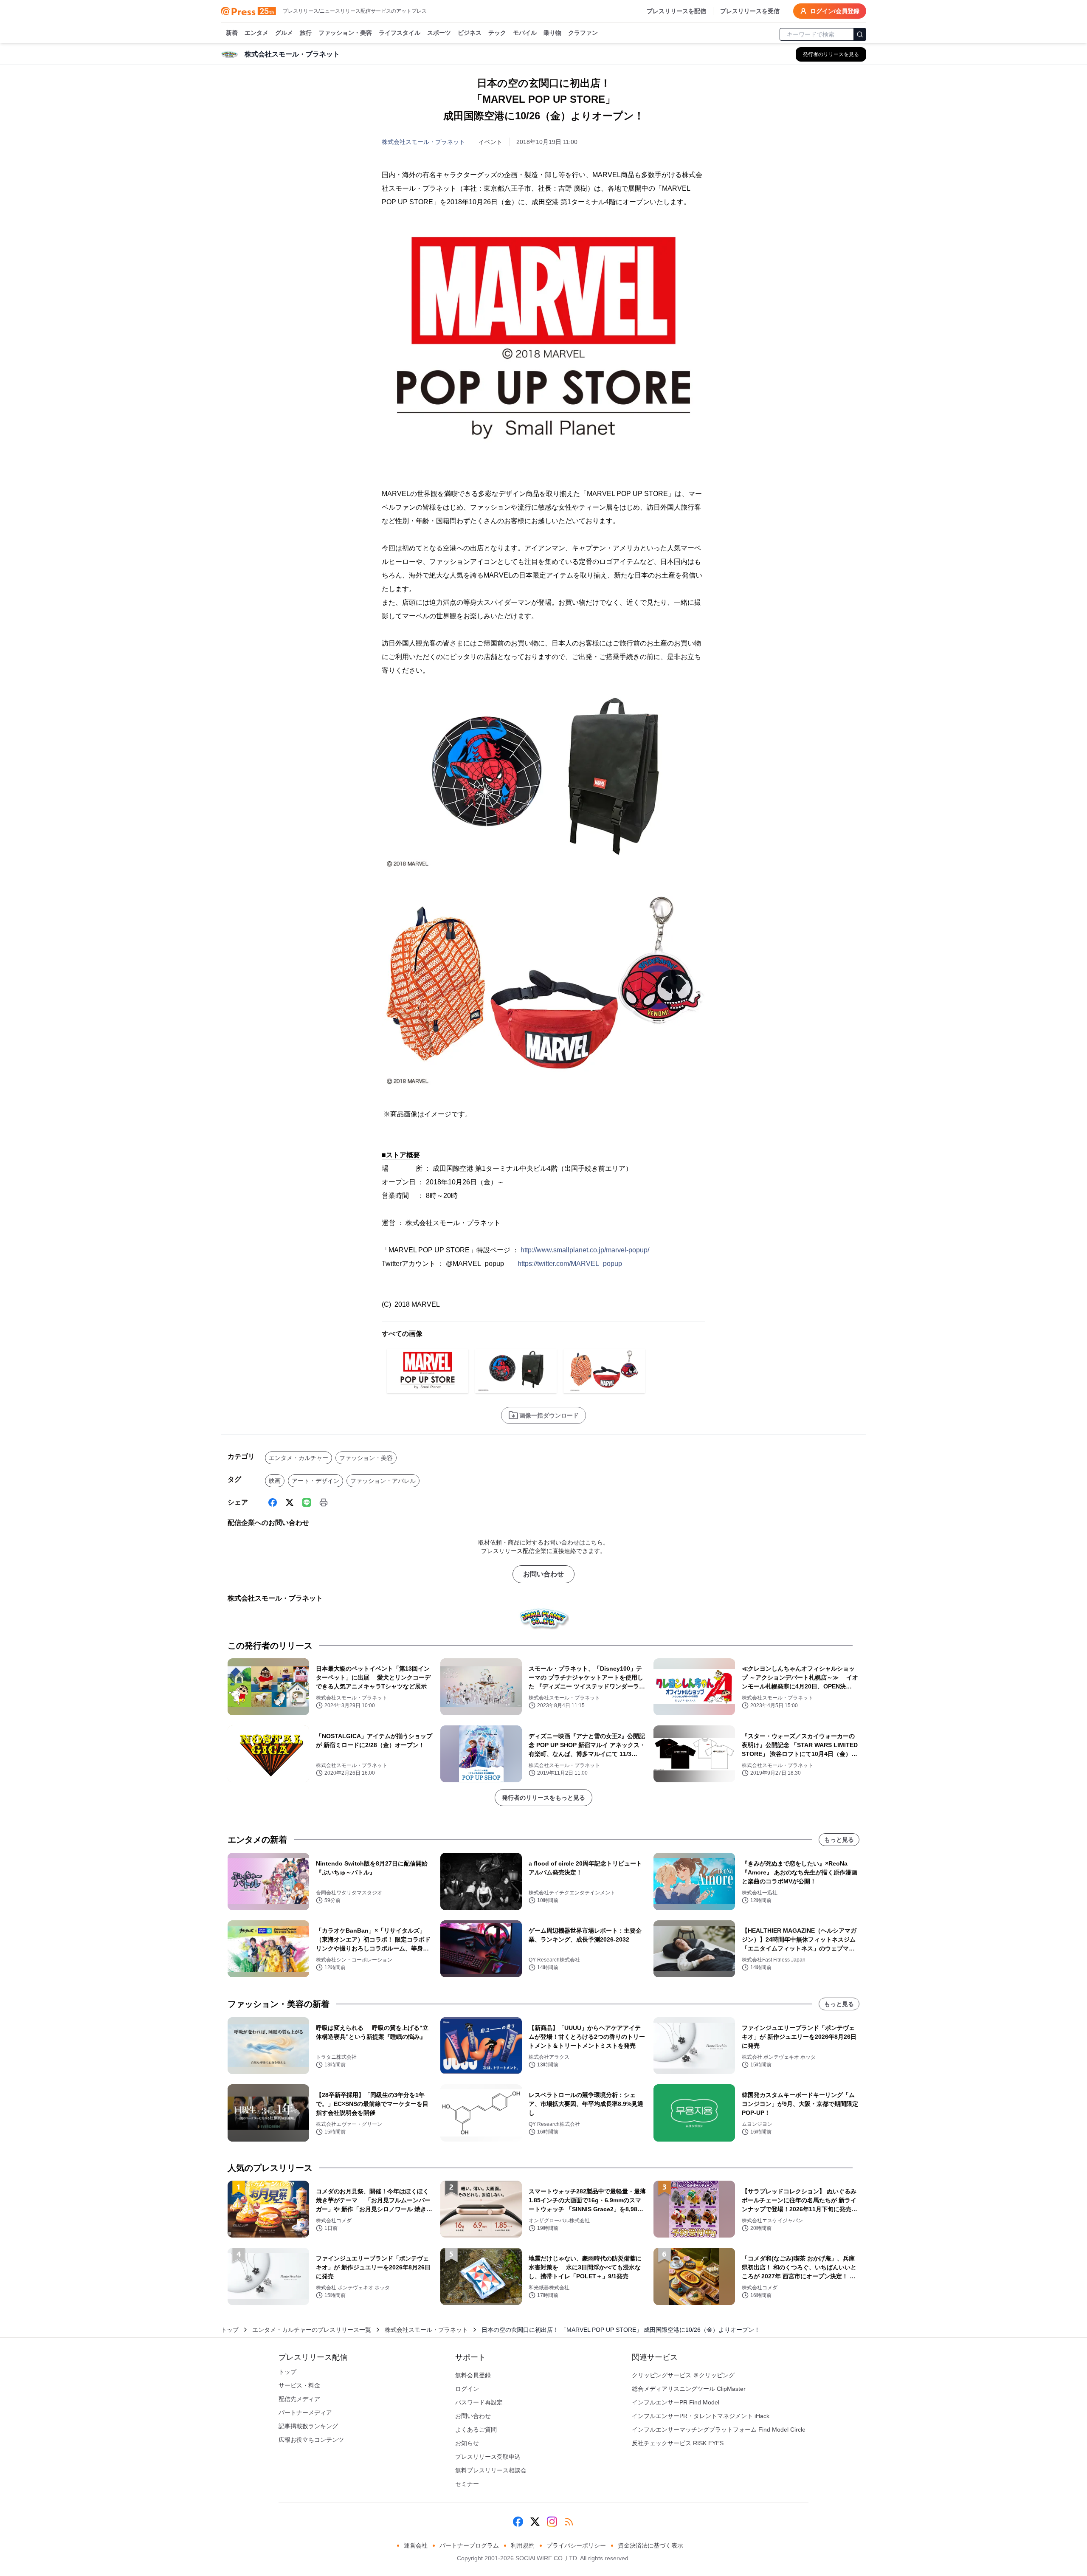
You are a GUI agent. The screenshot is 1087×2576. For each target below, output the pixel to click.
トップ (230, 2330)
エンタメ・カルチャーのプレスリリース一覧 (312, 2330)
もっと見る (839, 1840)
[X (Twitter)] (290, 1502)
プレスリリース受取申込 (488, 2457)
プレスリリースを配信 (676, 11)
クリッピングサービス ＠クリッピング (683, 2375)
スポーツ (439, 33)
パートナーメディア (305, 2413)
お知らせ (467, 2443)
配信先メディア (299, 2399)
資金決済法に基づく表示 (651, 2545)
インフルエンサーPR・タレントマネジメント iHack (701, 2416)
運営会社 (416, 2545)
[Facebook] (273, 1502)
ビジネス (470, 33)
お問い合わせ (543, 1574)
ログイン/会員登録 (835, 11)
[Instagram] (552, 2522)
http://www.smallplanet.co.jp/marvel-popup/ (585, 1250)
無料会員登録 (473, 2375)
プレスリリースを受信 (750, 11)
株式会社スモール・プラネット (423, 142)
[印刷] (324, 1502)
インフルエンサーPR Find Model (676, 2402)
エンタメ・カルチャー (299, 1458)
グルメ (284, 33)
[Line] (307, 1502)
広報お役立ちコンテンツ (311, 2440)
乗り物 (552, 33)
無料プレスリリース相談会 (491, 2470)
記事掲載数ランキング (308, 2426)
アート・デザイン (315, 1481)
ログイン (467, 2389)
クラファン (583, 33)
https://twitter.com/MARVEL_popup (570, 1264)
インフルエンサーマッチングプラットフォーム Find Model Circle (719, 2429)
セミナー (467, 2484)
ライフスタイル (400, 33)
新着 (232, 33)
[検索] (860, 34)
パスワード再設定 (479, 2402)
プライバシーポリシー (576, 2545)
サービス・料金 (299, 2385)
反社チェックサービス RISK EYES (678, 2443)
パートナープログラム (469, 2545)
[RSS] (569, 2522)
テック (497, 33)
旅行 (306, 33)
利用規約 (523, 2545)
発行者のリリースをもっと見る (543, 1798)
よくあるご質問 (476, 2429)
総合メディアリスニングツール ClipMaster (689, 2389)
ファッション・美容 (345, 33)
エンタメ (256, 33)
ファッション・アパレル (383, 1481)
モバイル (525, 33)
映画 (275, 1481)
